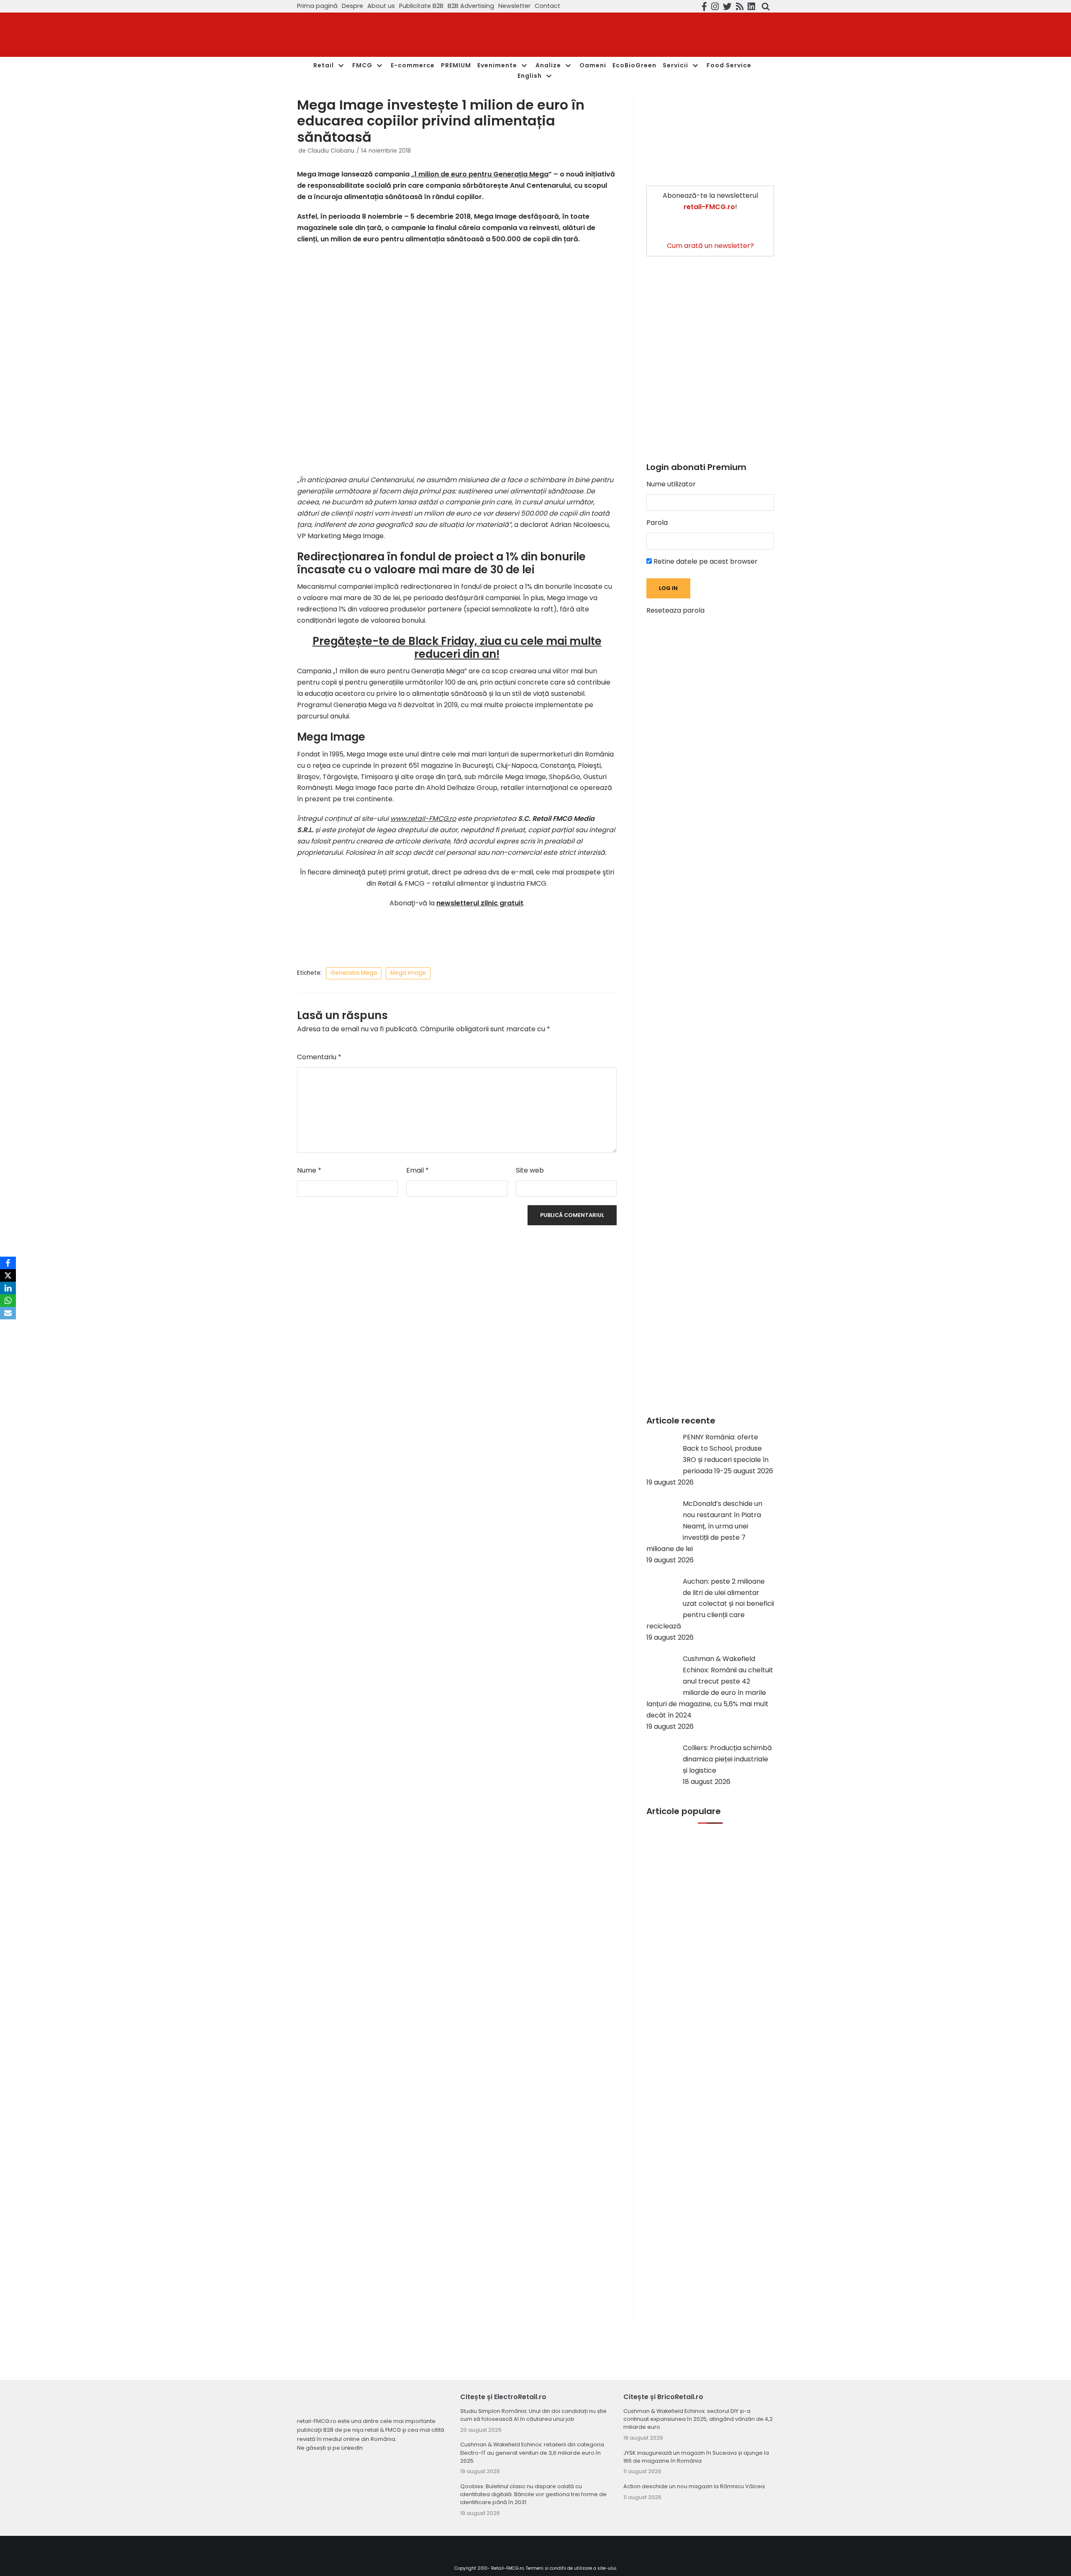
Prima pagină (317, 6)
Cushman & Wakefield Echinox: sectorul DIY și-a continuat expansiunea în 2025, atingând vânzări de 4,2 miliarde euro (698, 2419)
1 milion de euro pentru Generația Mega (481, 174)
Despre (352, 6)
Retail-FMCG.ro (507, 2568)
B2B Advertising (471, 6)
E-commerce (413, 65)
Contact (547, 6)
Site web (530, 1170)
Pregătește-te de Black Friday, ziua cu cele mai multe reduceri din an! (457, 648)
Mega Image (408, 973)
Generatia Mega (354, 973)
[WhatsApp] (8, 1301)
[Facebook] (8, 1263)
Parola (657, 523)
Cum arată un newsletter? (710, 246)
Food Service (729, 65)
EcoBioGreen (634, 65)
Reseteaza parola (675, 610)
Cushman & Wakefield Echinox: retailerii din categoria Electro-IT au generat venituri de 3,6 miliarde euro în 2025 (532, 2452)
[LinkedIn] (8, 1288)
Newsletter (514, 6)
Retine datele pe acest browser (705, 561)
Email (418, 1170)
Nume (309, 1170)
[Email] (8, 1313)
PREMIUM (456, 65)
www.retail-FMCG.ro (423, 819)
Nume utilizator (671, 484)
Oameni (593, 65)
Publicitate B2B (421, 6)
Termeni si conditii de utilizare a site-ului (571, 2568)
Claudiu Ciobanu (331, 151)
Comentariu (319, 1057)
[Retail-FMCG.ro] (360, 35)
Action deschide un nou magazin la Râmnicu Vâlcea (694, 2486)
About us (381, 6)
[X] (8, 1275)
